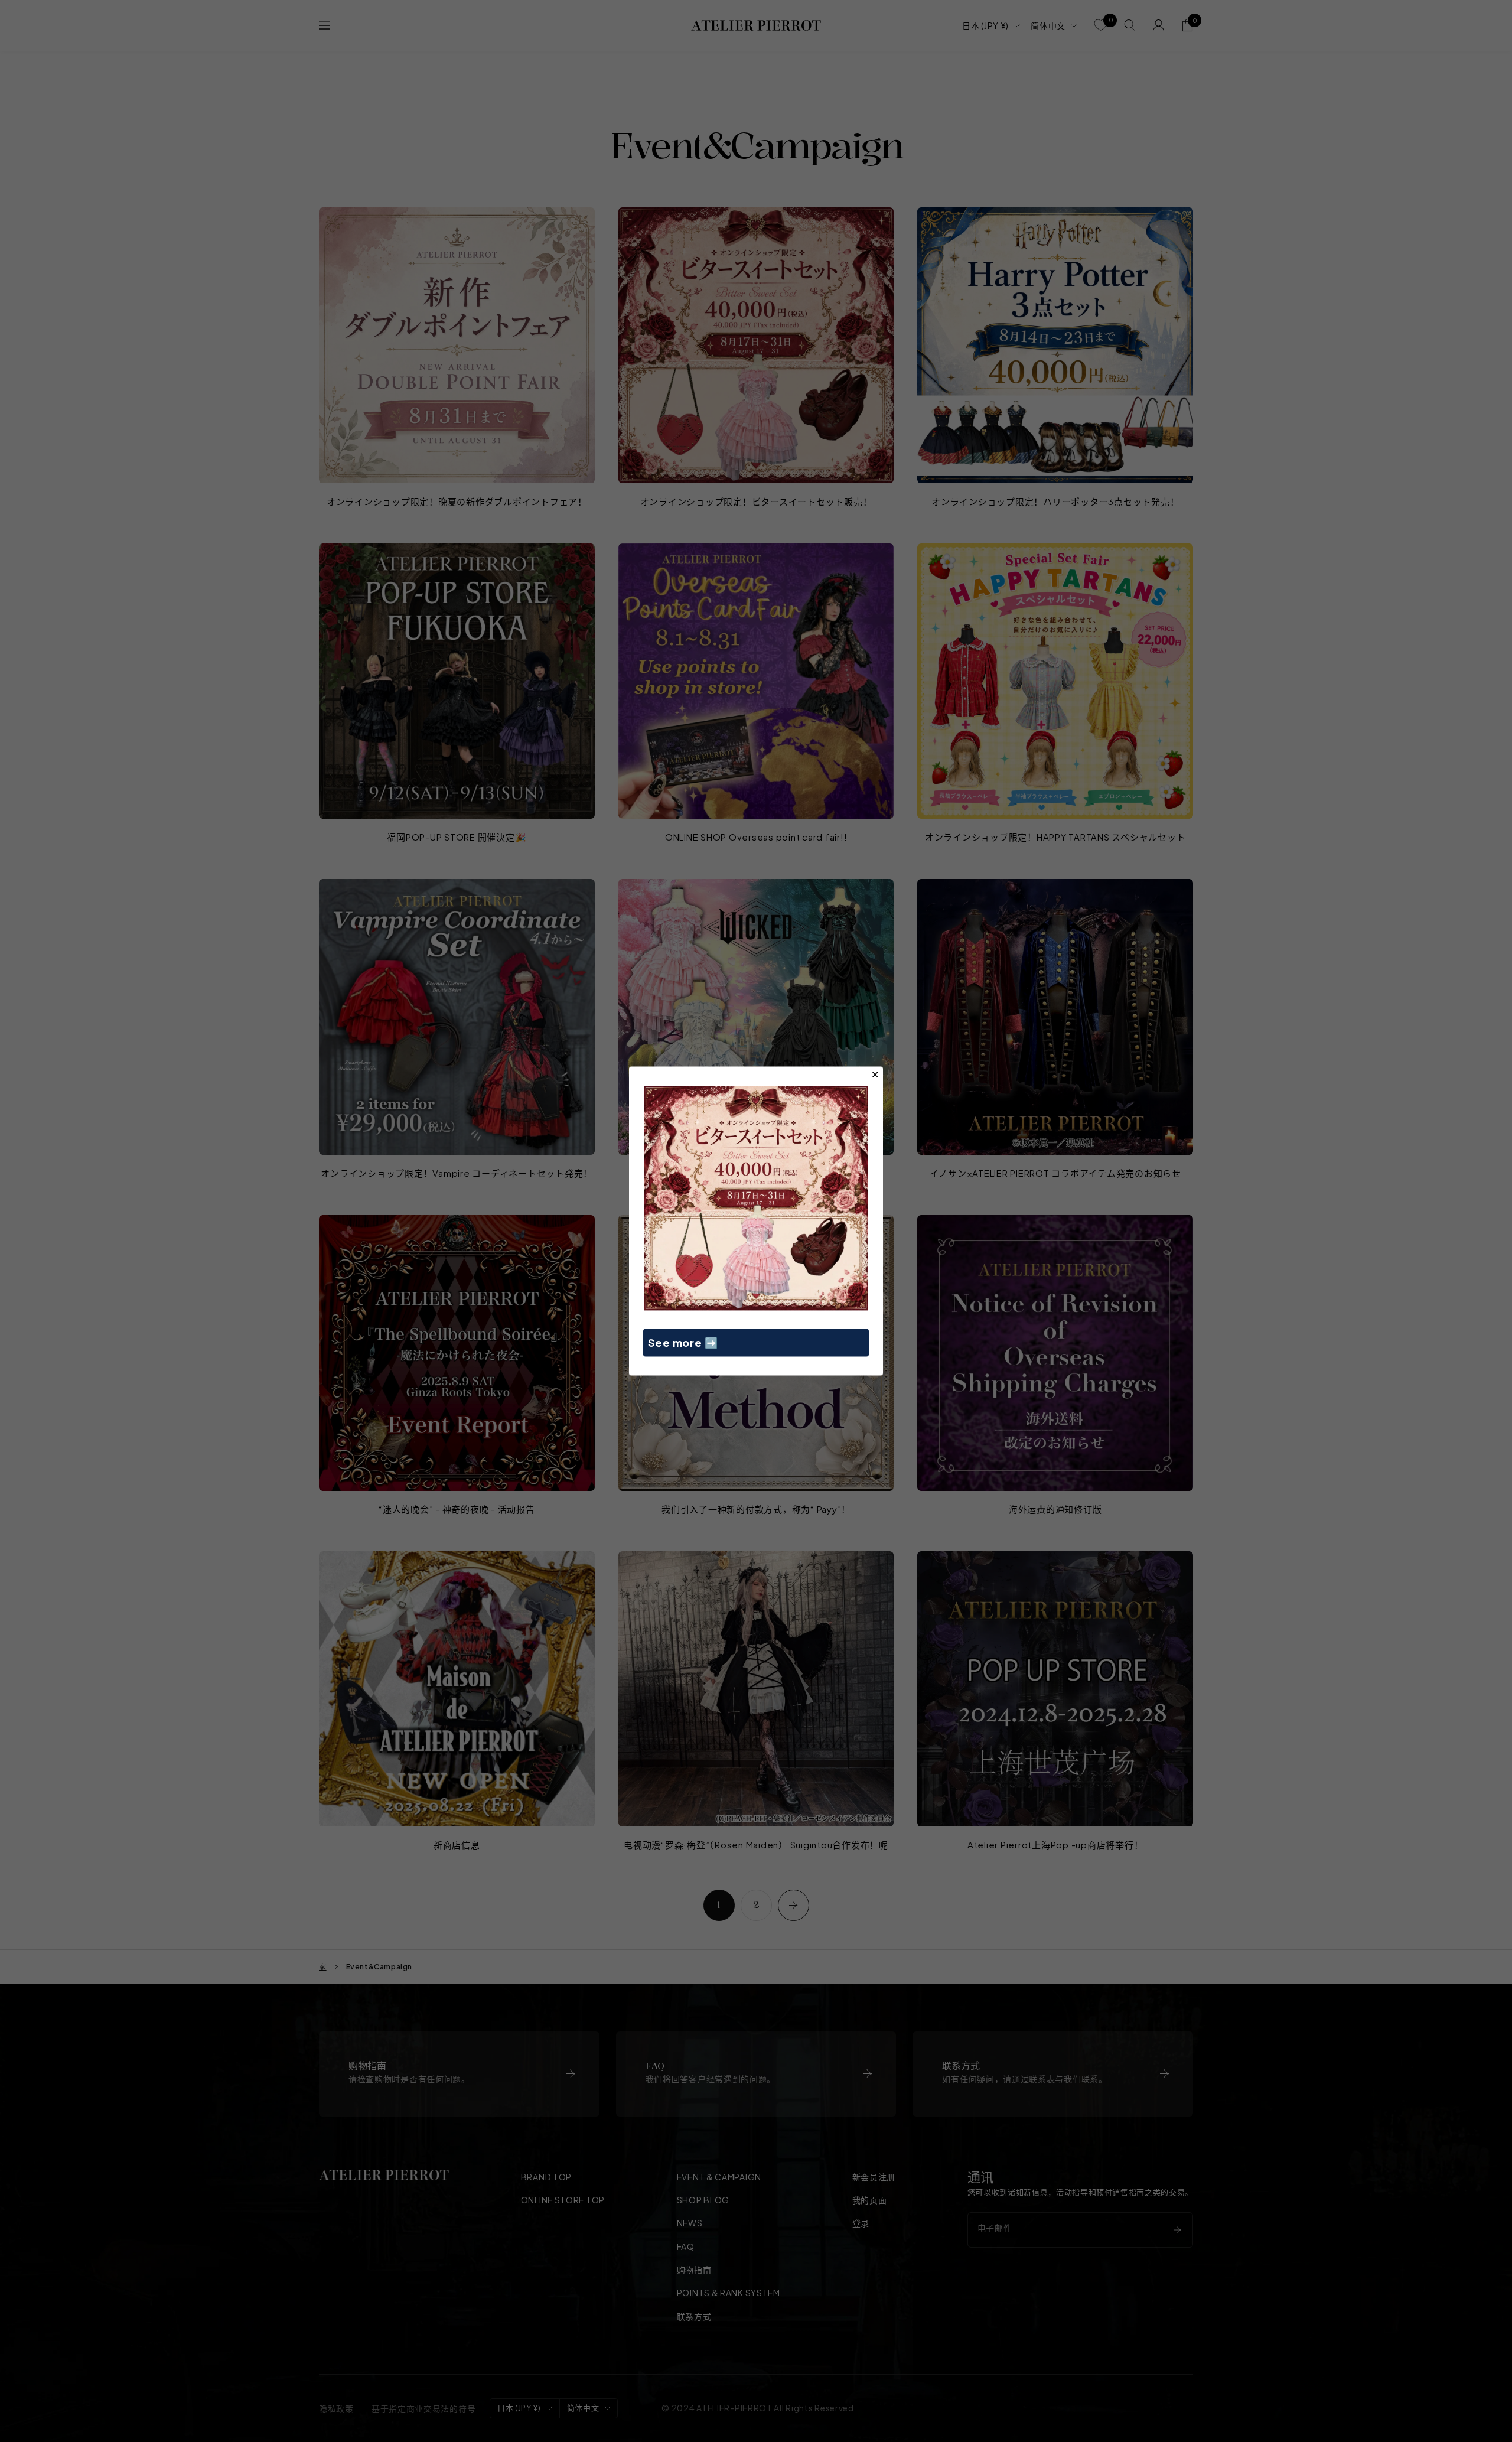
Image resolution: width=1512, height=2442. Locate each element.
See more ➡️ (683, 1342)
